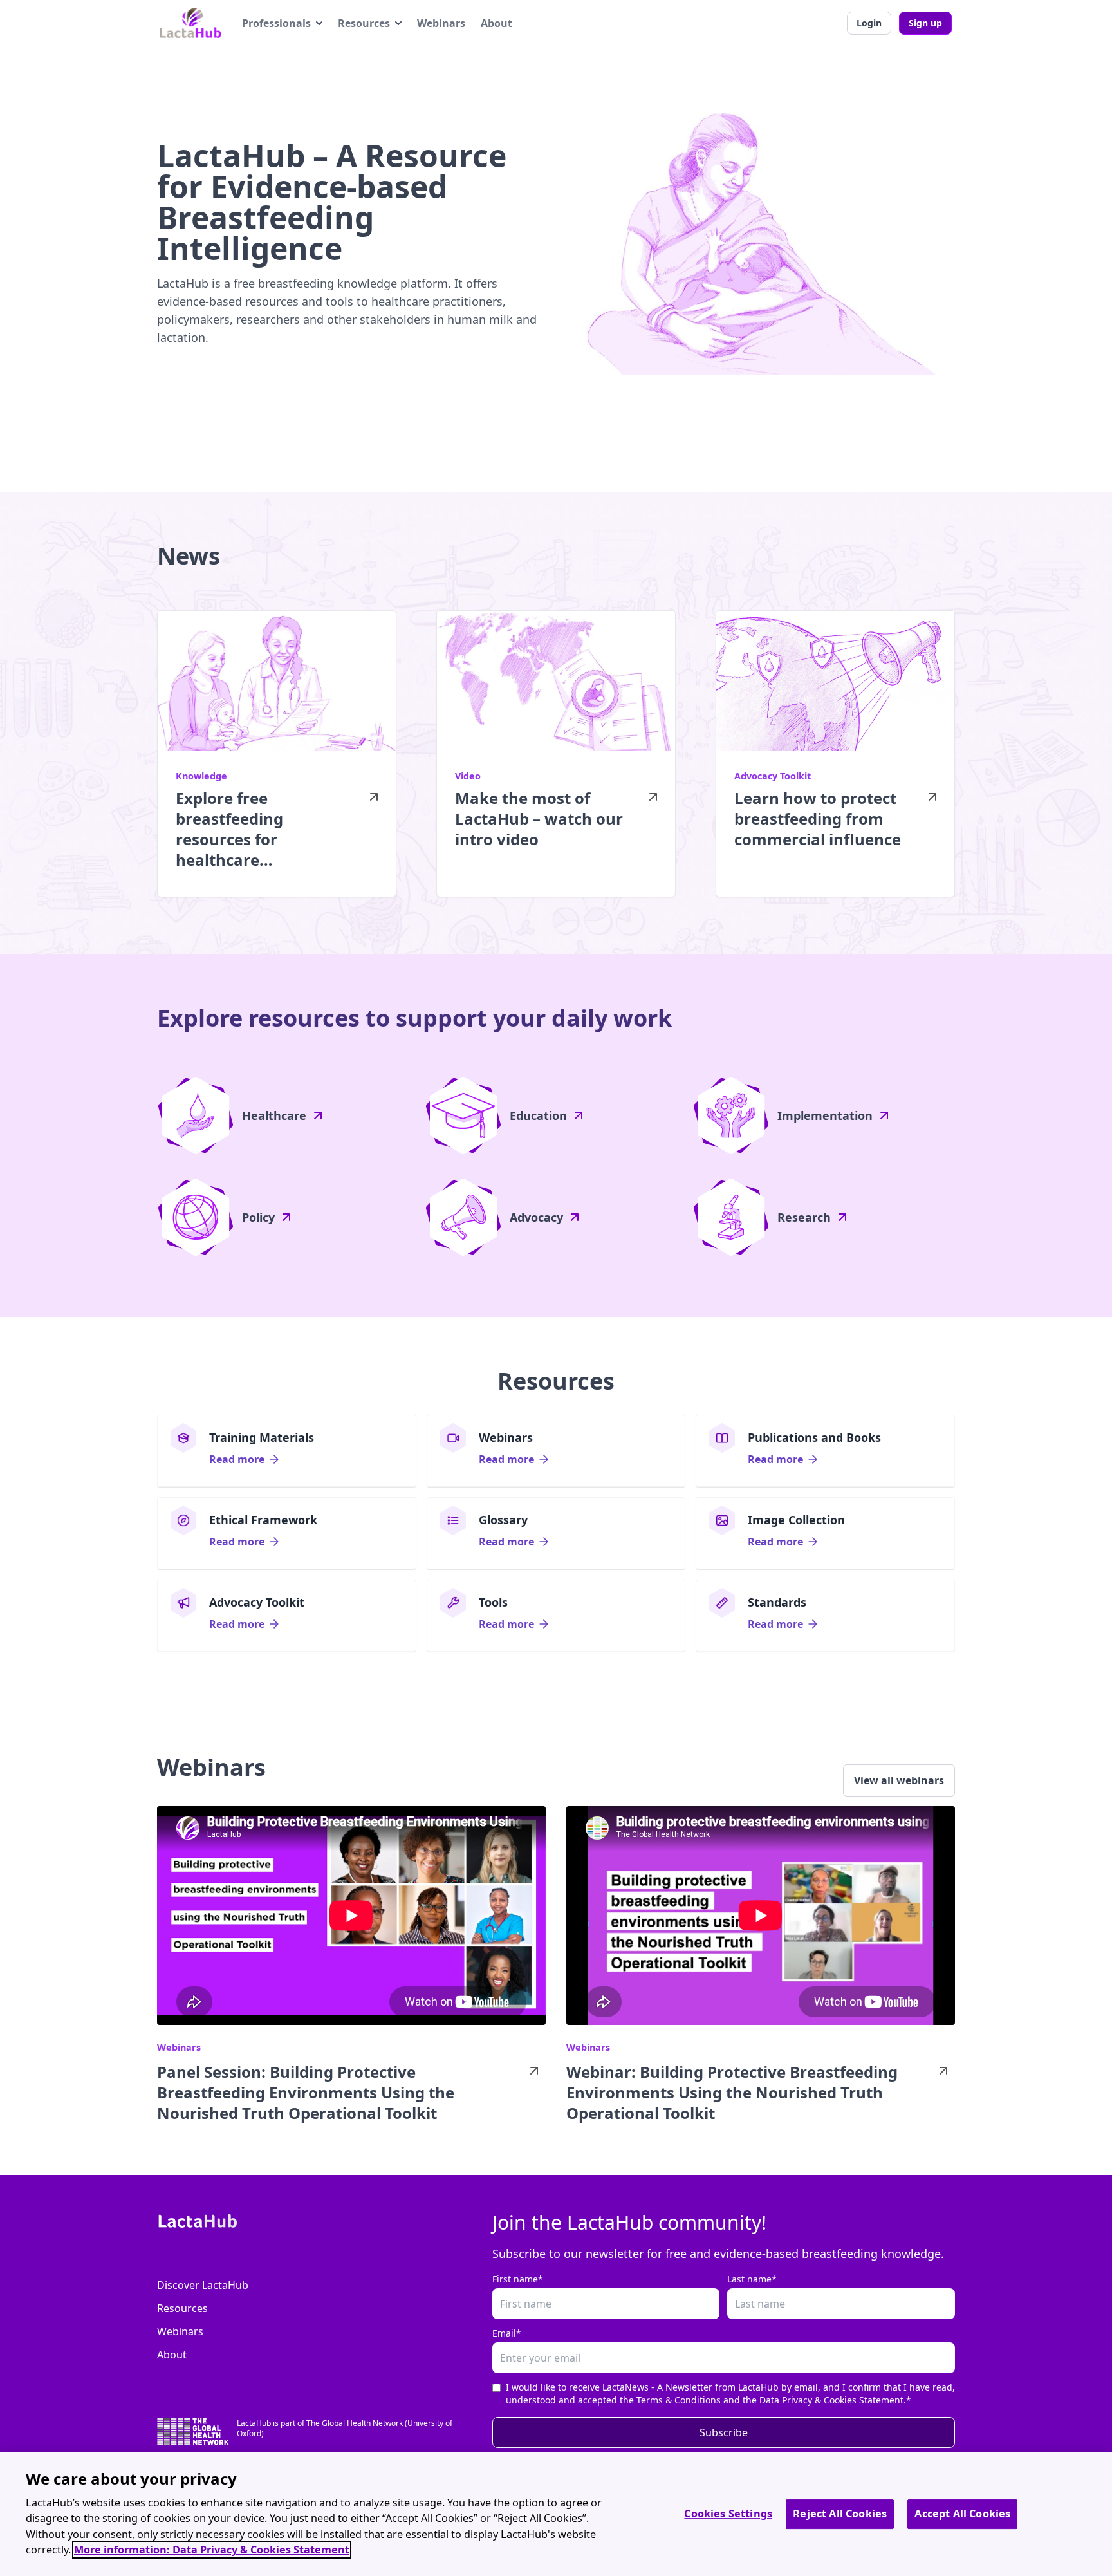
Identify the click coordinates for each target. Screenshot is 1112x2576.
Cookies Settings (728, 2514)
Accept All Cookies (962, 2514)
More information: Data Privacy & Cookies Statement (212, 2550)
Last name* (752, 2279)
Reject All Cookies (840, 2514)
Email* (507, 2333)
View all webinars (899, 1780)
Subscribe (724, 2432)
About (496, 23)
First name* (518, 2279)
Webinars (441, 23)
